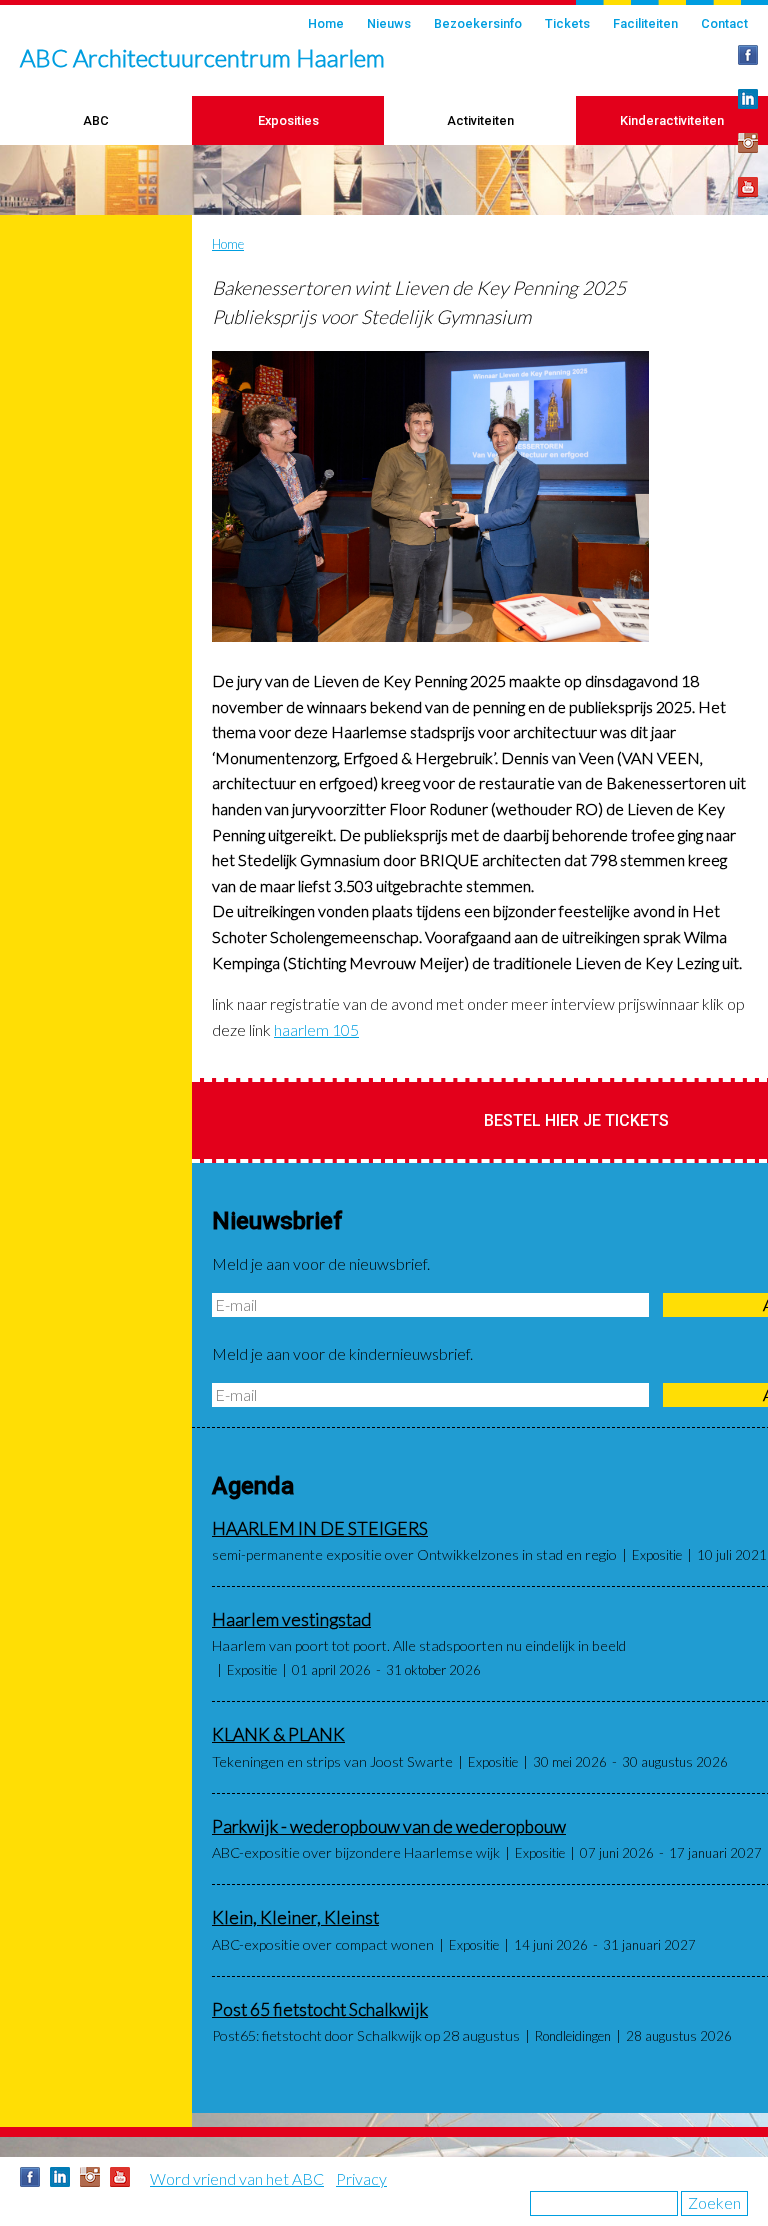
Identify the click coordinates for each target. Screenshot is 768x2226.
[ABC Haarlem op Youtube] (748, 187)
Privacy (361, 2178)
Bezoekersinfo (478, 23)
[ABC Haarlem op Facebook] (748, 55)
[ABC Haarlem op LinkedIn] (748, 99)
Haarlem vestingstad (291, 1619)
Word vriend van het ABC (237, 2178)
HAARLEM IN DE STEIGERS (320, 1528)
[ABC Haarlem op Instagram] (748, 143)
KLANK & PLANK (278, 1734)
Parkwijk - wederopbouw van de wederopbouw (389, 1826)
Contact (724, 23)
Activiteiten (480, 120)
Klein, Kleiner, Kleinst (295, 1917)
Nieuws (389, 23)
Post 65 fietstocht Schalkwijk (320, 2009)
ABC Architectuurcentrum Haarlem (202, 57)
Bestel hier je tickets (576, 1120)
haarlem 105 (316, 1029)
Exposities (288, 120)
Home (326, 23)
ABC (96, 120)
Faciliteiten (645, 23)
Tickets (567, 23)
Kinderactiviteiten (672, 120)
